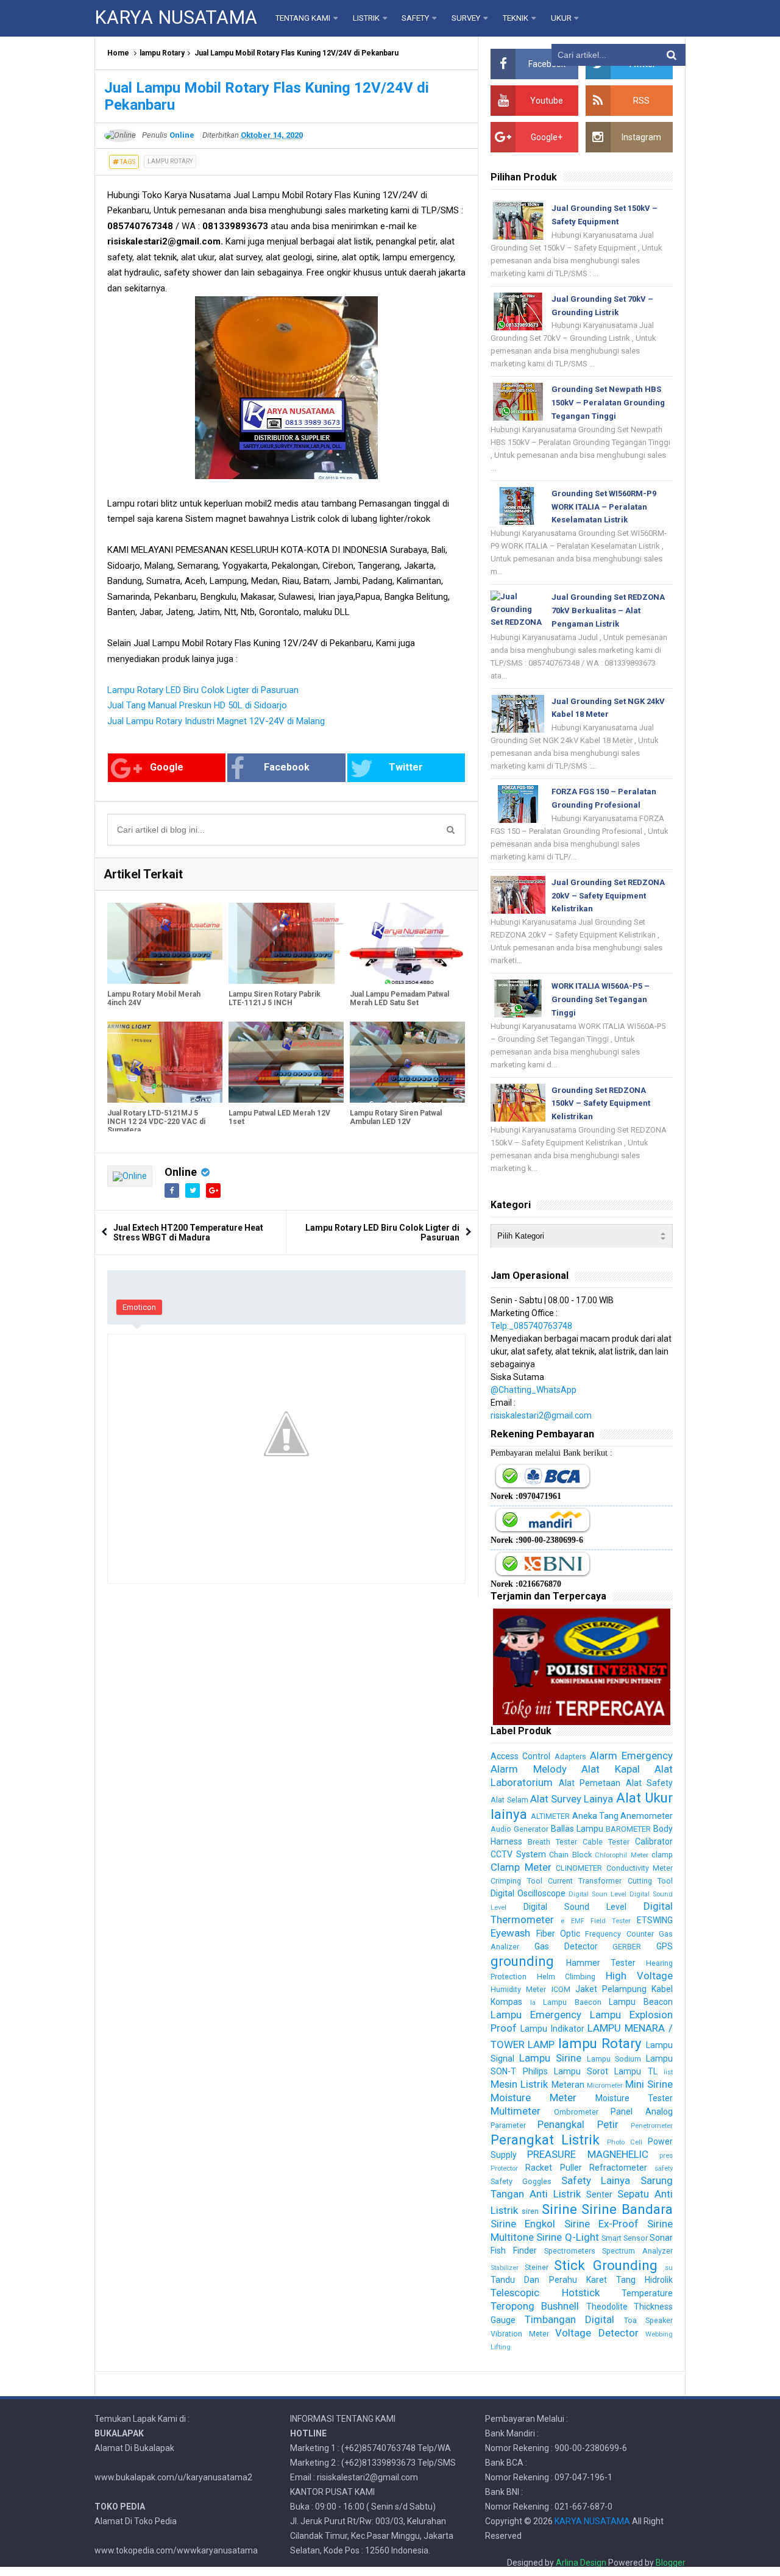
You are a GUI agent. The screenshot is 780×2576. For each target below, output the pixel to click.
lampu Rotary (162, 53)
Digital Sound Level (575, 1907)
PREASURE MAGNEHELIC (587, 2154)
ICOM (561, 1989)
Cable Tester (606, 1842)
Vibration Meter (519, 2334)
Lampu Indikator (552, 2029)
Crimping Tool (516, 1881)
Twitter (406, 767)
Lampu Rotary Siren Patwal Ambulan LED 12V (396, 1117)
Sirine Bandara (627, 2209)
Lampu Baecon (572, 2002)
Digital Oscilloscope (528, 1893)
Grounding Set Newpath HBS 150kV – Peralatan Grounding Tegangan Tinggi (608, 403)
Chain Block (570, 1855)
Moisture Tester (634, 2098)
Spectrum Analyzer (637, 2251)
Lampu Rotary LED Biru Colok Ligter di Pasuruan (203, 690)
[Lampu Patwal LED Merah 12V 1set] (286, 1062)
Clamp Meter (521, 1867)
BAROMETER (628, 1829)
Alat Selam (509, 1800)
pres (666, 2156)
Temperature (647, 2293)
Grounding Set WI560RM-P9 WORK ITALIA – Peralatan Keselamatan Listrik (604, 507)
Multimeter (516, 2111)
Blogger (671, 2563)
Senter (599, 2194)
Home (118, 53)
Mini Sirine (649, 2084)
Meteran (568, 2085)
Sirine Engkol (523, 2224)
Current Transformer (585, 1881)
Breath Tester (552, 1842)
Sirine (559, 2209)
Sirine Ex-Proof (601, 2224)
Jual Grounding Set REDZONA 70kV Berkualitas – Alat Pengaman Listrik (608, 610)
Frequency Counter (619, 1934)
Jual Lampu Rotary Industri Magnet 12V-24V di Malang (216, 721)
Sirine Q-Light (567, 2237)
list (668, 2072)
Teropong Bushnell (535, 2306)
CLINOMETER (579, 1868)
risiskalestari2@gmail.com (541, 1415)
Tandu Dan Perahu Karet (548, 2280)
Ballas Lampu (577, 1829)
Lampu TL (636, 2071)
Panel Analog (642, 2112)
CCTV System (518, 1854)
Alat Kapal (610, 1769)
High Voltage (639, 1976)
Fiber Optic (558, 1934)
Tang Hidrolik (644, 2280)
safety (664, 2169)
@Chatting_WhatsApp (534, 1390)
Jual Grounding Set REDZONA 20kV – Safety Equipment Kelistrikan (608, 896)
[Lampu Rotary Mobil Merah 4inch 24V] (165, 943)
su (669, 2268)
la (533, 2003)
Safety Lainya (596, 2180)
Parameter (508, 2125)
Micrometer (605, 2086)
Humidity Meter (518, 1989)
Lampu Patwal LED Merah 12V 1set (279, 1117)
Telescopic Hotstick (545, 2293)
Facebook (287, 767)
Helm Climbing (566, 1976)
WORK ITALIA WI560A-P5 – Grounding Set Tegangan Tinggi (601, 999)
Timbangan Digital (569, 2319)
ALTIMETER (550, 1816)
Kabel (662, 1989)
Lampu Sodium (614, 2059)
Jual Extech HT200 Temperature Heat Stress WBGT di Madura (188, 1233)
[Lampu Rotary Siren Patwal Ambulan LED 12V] (407, 1062)
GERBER (627, 1947)
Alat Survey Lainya (572, 1799)
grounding (522, 1961)
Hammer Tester (601, 1963)
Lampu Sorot (581, 2071)
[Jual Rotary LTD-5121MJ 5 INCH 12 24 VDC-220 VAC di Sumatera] (165, 1062)
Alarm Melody (528, 1769)
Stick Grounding (605, 2265)
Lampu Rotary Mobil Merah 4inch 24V (154, 998)
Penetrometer (652, 2126)
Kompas (506, 2002)
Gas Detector (566, 1946)
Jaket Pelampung (611, 1989)
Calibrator (654, 1841)
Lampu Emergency (536, 2015)
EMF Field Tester (601, 1921)
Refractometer (618, 2168)
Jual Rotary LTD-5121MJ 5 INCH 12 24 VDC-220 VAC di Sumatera (156, 1122)
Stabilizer (505, 2268)
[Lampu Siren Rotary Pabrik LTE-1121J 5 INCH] (286, 943)
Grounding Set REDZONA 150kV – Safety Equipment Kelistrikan (601, 1104)
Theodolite (607, 2307)
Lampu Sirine (550, 2058)
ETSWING (655, 1920)
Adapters (570, 1756)
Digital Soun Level (597, 1894)
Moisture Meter (534, 2097)
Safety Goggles (521, 2181)
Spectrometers (570, 2251)
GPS (665, 1946)
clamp (662, 1855)
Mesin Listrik (519, 2084)
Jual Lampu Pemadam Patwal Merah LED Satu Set (399, 998)
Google (167, 767)
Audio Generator (519, 1829)
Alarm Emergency (631, 1756)
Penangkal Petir (578, 2124)
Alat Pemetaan (590, 1783)
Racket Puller (553, 2168)
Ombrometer (576, 2112)
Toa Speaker (648, 2320)
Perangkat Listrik (545, 2140)
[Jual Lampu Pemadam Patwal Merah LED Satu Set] (407, 943)
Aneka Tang (595, 1816)
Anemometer (647, 1816)
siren (530, 2211)
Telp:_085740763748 (531, 1326)
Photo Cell (625, 2142)
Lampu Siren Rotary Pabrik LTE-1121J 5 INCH (275, 998)
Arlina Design (581, 2563)
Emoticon (139, 1307)
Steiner (537, 2267)
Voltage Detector (597, 2333)
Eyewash (510, 1933)
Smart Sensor (625, 2238)
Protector (504, 2169)
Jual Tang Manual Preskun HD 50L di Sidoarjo (197, 705)
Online (181, 1172)
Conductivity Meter (640, 1868)
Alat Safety (649, 1783)
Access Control (520, 1756)
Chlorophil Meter (621, 1855)
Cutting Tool (650, 1881)
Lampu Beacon (641, 2002)
